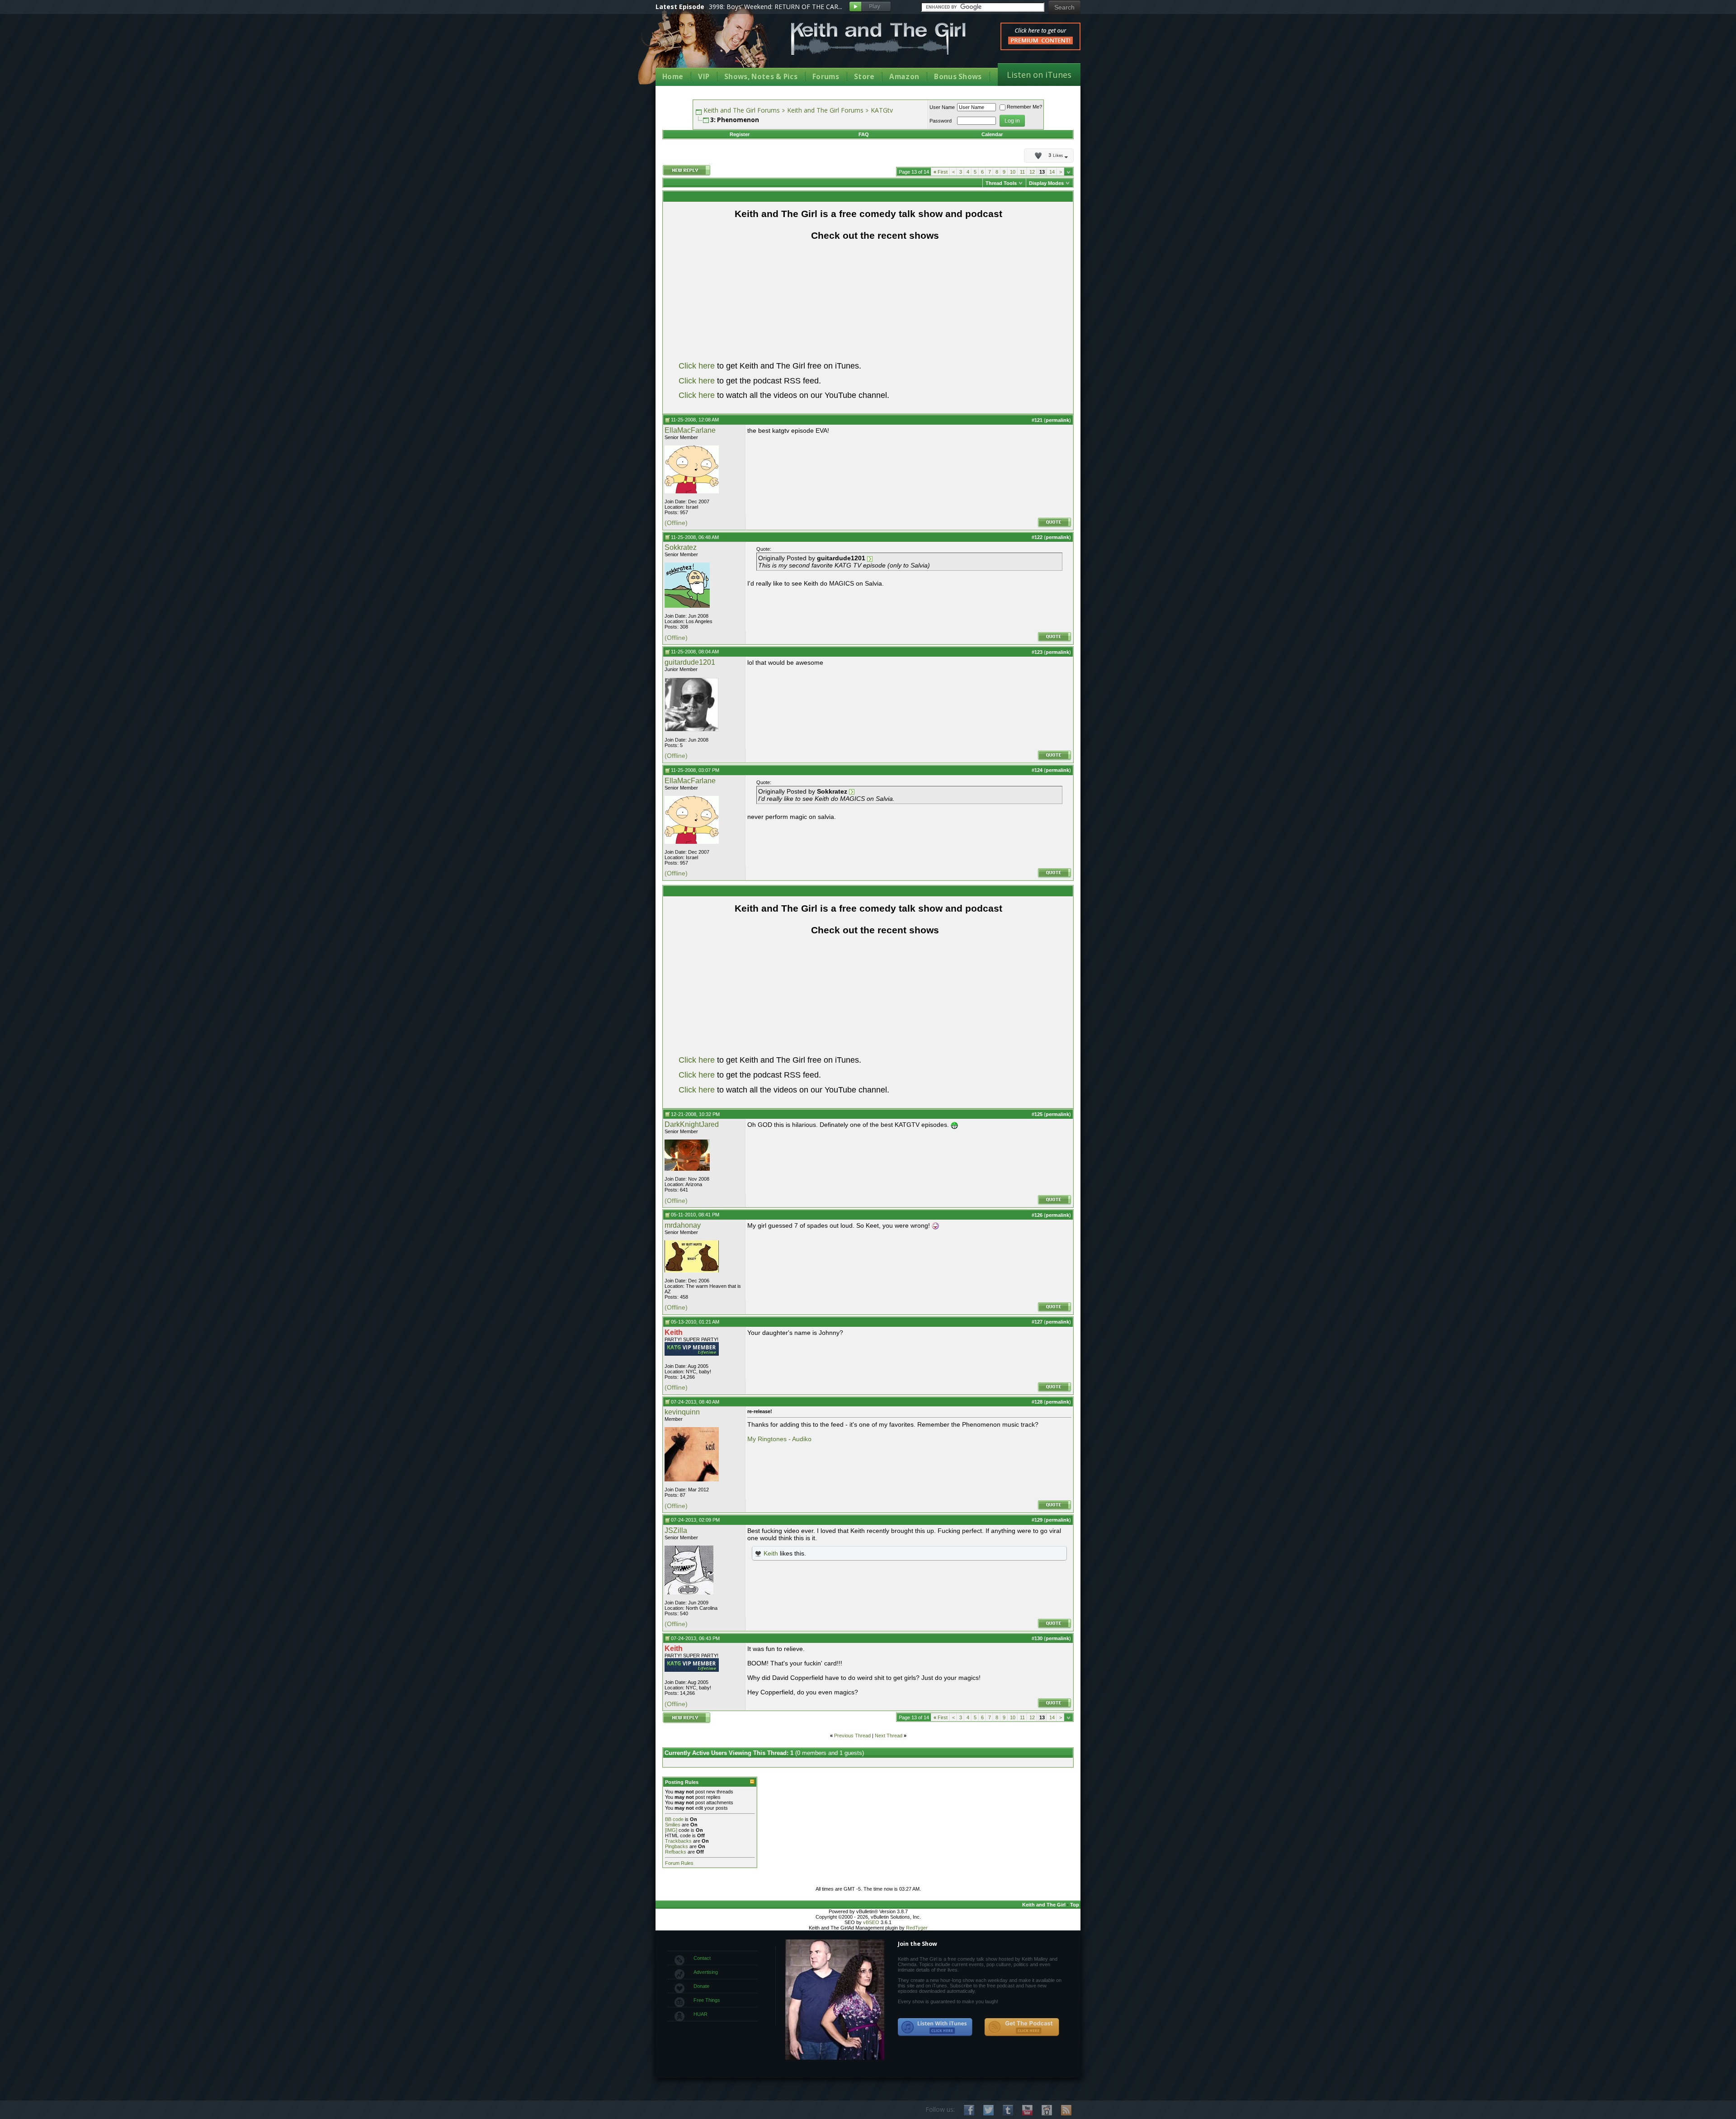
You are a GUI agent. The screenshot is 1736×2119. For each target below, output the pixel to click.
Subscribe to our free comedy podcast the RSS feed (1022, 2027)
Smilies (673, 1825)
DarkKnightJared (692, 1124)
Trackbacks (678, 1841)
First (941, 172)
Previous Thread (852, 1736)
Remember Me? (1024, 107)
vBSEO (871, 1922)
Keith (771, 1553)
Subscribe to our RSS (1066, 2110)
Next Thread (889, 1736)
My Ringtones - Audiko (779, 1439)
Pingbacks (677, 1846)
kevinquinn (682, 1412)
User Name (942, 107)
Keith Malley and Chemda (708, 46)
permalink (1057, 420)
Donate (701, 1986)
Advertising (706, 1972)
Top (1075, 1905)
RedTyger (917, 1928)
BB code (674, 1819)
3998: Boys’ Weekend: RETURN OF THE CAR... (776, 7)
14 (1052, 172)
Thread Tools (1001, 183)
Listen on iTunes (1039, 75)
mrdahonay (683, 1225)
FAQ (864, 134)
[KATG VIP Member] (692, 1349)
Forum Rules (679, 1863)
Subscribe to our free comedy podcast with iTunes (935, 2027)
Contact (702, 1958)
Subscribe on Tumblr (1008, 2110)
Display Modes (1046, 183)
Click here (697, 366)
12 (1032, 172)
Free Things (707, 2000)
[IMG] (671, 1830)
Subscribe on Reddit (1047, 2110)
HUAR (701, 2014)
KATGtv (882, 110)
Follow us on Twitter (988, 2110)
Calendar (992, 134)
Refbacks (676, 1852)
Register (740, 134)
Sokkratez (681, 547)
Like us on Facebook (969, 2110)
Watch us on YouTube (1027, 2110)
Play (870, 7)
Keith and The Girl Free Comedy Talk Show (878, 39)
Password (941, 121)
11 (1022, 172)
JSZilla (676, 1530)
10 (1013, 172)
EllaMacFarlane (690, 430)
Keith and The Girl (1044, 1905)
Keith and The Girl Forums (742, 110)
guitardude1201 (690, 662)
